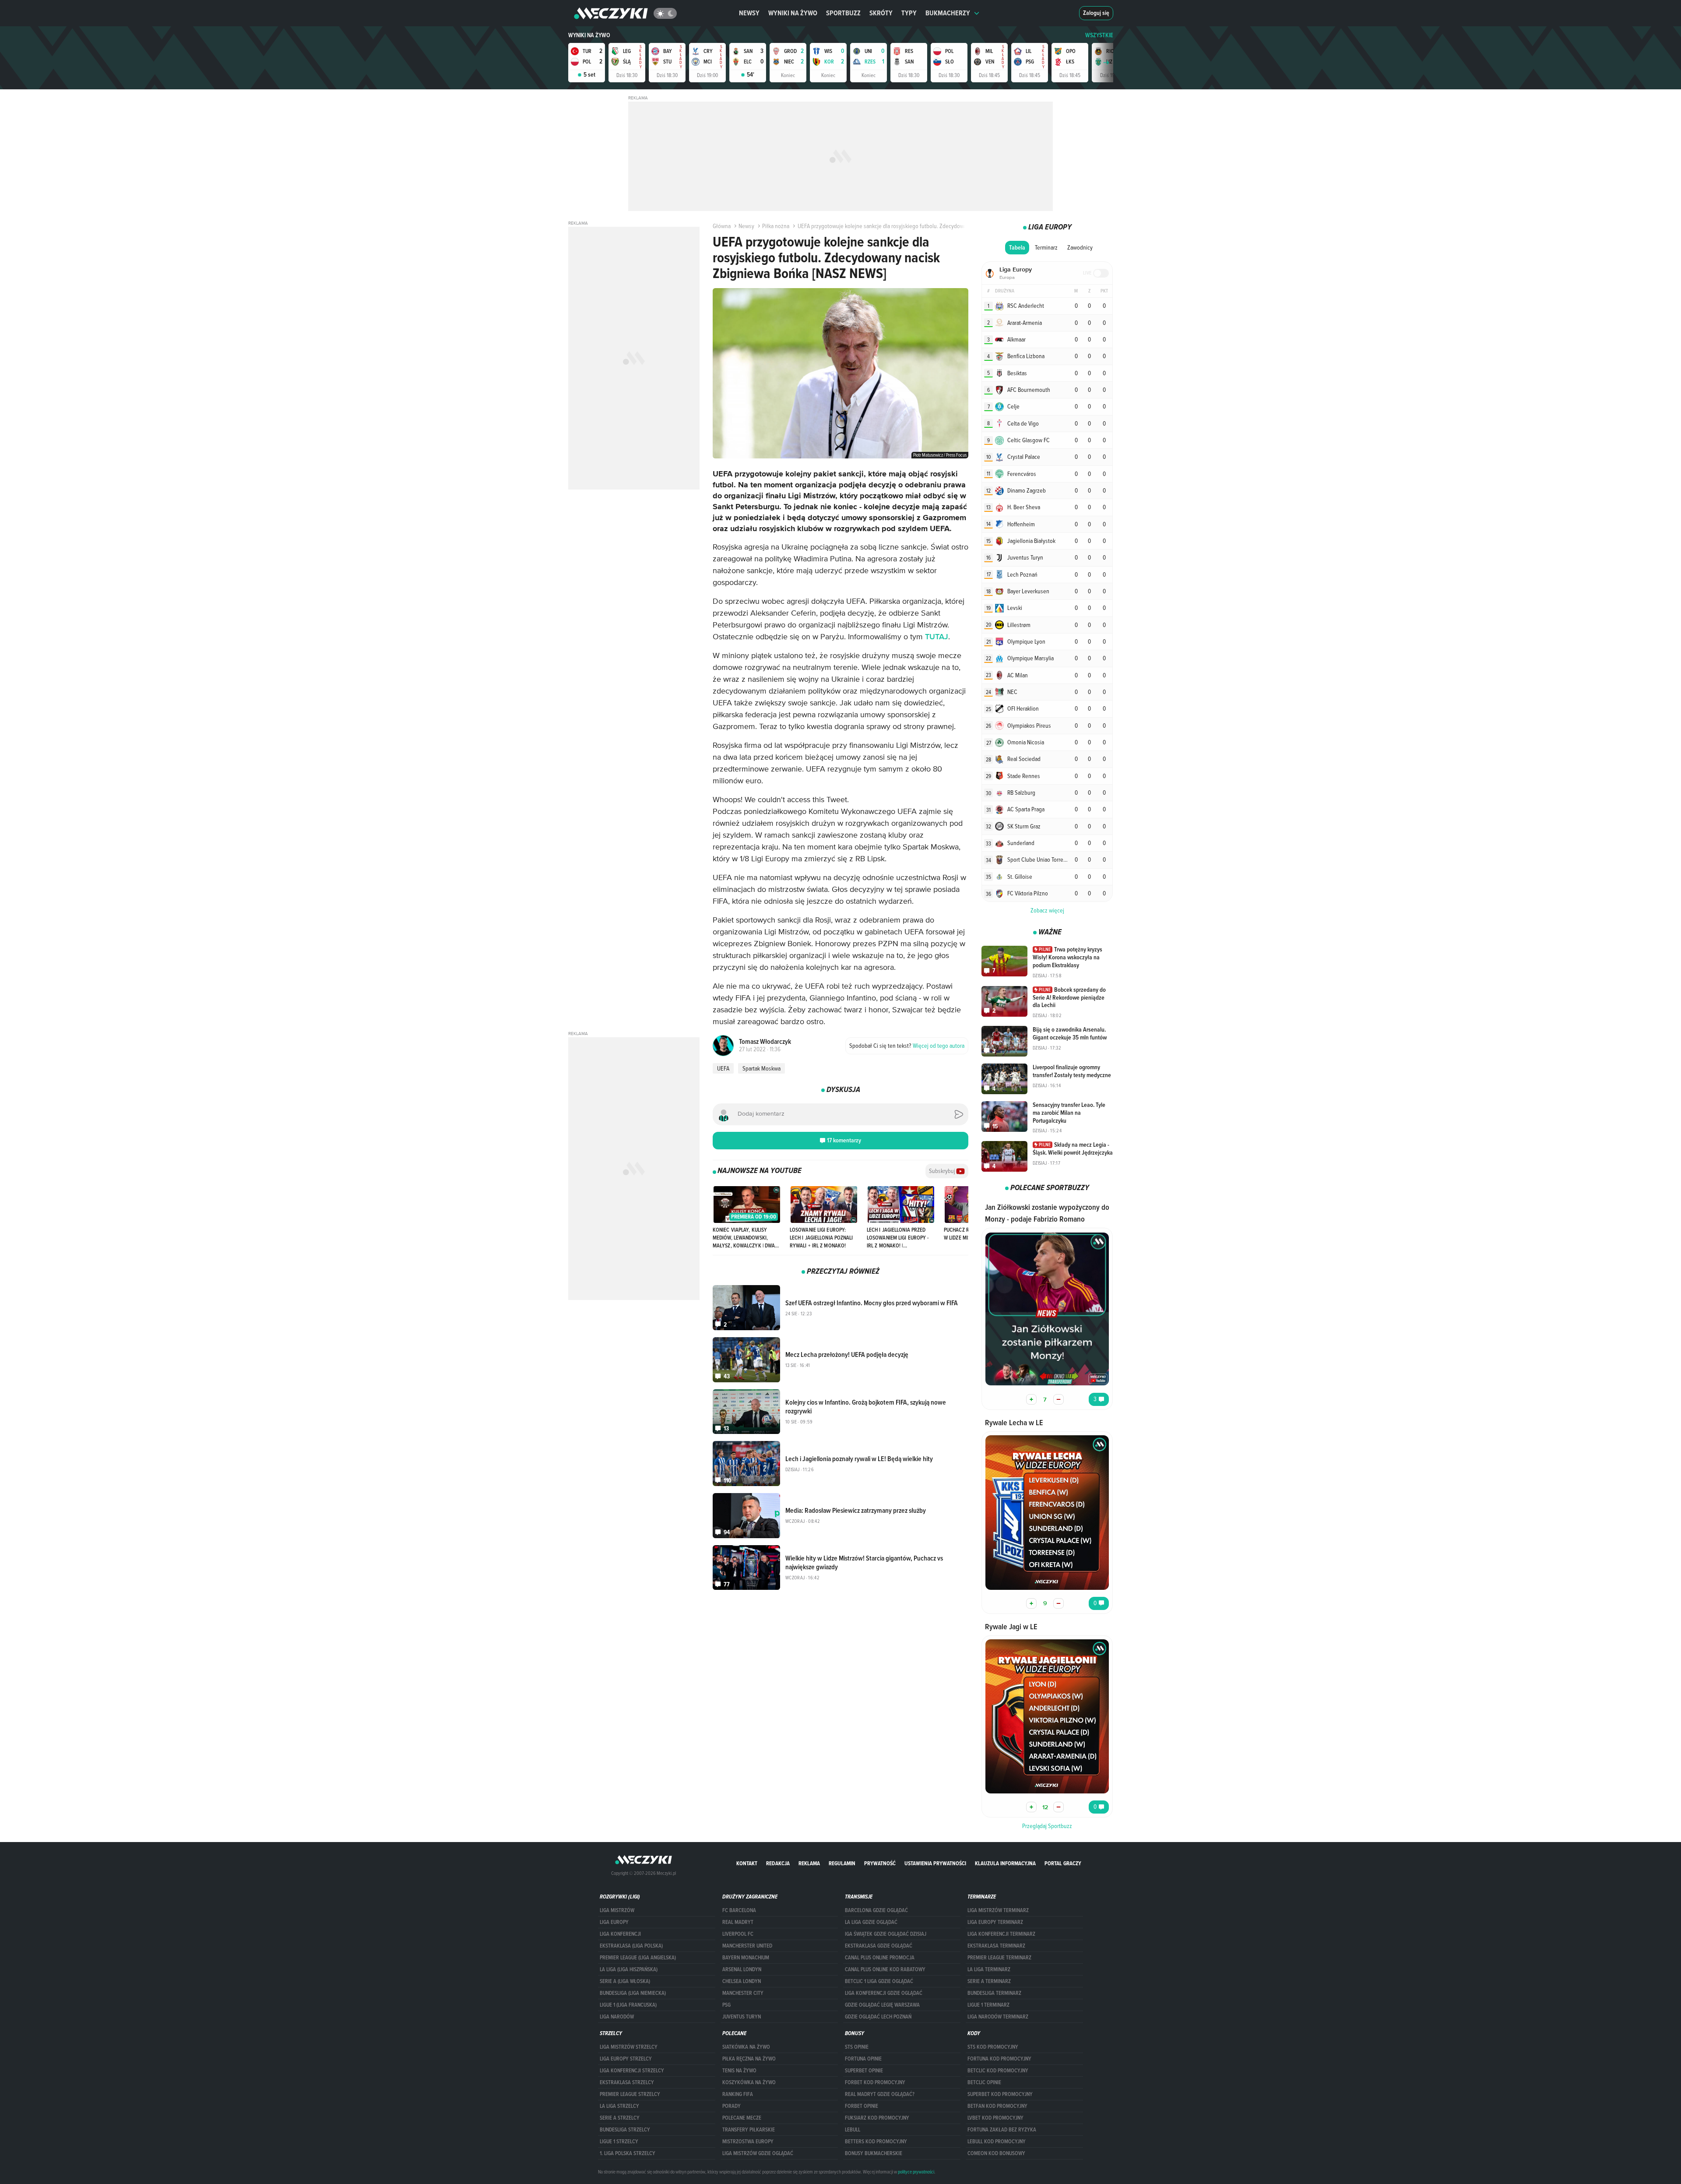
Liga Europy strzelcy (626, 2059)
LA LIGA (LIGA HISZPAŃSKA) (629, 1969)
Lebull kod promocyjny (997, 2142)
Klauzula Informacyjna (1005, 1863)
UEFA (723, 1068)
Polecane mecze (742, 2118)
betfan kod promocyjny (997, 2106)
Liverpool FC (738, 1934)
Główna (722, 226)
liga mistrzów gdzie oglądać (758, 2153)
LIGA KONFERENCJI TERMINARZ (1001, 1934)
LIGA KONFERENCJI (620, 1934)
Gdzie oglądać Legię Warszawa (882, 2005)
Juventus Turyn (742, 2017)
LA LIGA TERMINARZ (989, 1969)
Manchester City (743, 1993)
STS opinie (857, 2047)
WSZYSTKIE (1099, 35)
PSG (726, 2005)
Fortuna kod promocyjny (999, 2059)
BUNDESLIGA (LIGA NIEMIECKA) (633, 1993)
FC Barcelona (739, 1910)
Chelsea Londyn (742, 1981)
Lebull (853, 2130)
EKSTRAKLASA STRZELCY (627, 2082)
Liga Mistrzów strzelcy (629, 2047)
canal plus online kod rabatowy (885, 1969)
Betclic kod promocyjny (998, 2071)
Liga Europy (614, 1922)
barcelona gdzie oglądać (876, 1910)
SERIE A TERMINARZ (989, 1981)
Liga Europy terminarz (995, 1922)
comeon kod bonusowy (996, 2153)
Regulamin (842, 1863)
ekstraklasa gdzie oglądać (879, 1946)
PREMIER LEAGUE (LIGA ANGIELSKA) (638, 1958)
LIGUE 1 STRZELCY (619, 2142)
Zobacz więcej (1047, 910)
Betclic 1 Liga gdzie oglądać (879, 1981)
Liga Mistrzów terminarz (998, 1910)
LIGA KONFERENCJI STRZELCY (632, 2071)
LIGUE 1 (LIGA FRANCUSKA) (628, 2005)
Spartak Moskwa (761, 1068)
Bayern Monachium (746, 1958)
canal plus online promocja (880, 1958)
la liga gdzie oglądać (871, 1922)
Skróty (881, 13)
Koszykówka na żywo (749, 2082)
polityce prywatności (916, 2172)
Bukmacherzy (948, 13)
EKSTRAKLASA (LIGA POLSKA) (631, 1946)
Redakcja (778, 1863)
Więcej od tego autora (907, 1046)
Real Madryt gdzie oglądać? (880, 2094)
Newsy (749, 13)
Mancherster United (747, 1946)
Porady (731, 2106)
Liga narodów (617, 2017)
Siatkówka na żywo (746, 2047)
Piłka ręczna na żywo (749, 2059)
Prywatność (880, 1863)
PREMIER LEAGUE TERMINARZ (999, 1958)
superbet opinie (864, 2071)
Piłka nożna (776, 226)
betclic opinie (984, 2082)
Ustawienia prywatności (935, 1863)
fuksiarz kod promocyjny (877, 2118)
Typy (909, 13)
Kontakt (747, 1863)
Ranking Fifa (738, 2094)
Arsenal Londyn (742, 1969)
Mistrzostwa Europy (748, 2142)
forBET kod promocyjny (875, 2082)
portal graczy (1063, 1863)
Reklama (809, 1863)
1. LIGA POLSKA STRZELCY (628, 2153)
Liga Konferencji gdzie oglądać (884, 1993)
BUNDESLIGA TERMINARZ (994, 1993)
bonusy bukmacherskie (874, 2153)
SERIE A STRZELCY (620, 2118)
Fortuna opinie (863, 2059)
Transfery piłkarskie (749, 2130)
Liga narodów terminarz (998, 2017)
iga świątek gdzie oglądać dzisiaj (886, 1934)
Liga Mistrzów (617, 1910)
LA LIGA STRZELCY (619, 2106)
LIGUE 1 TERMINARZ (988, 2005)
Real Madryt (738, 1922)
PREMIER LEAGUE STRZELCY (630, 2094)
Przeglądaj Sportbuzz (1047, 1826)
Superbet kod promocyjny (1000, 2094)
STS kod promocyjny (993, 2047)
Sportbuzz (843, 13)
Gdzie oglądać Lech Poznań (878, 2017)
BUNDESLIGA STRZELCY (625, 2130)
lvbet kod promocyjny (995, 2118)
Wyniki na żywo (793, 13)
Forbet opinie (862, 2106)
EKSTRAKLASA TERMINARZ (996, 1946)
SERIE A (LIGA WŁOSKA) (625, 1981)
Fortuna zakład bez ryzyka (1002, 2130)
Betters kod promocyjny (876, 2142)
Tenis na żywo (739, 2071)
